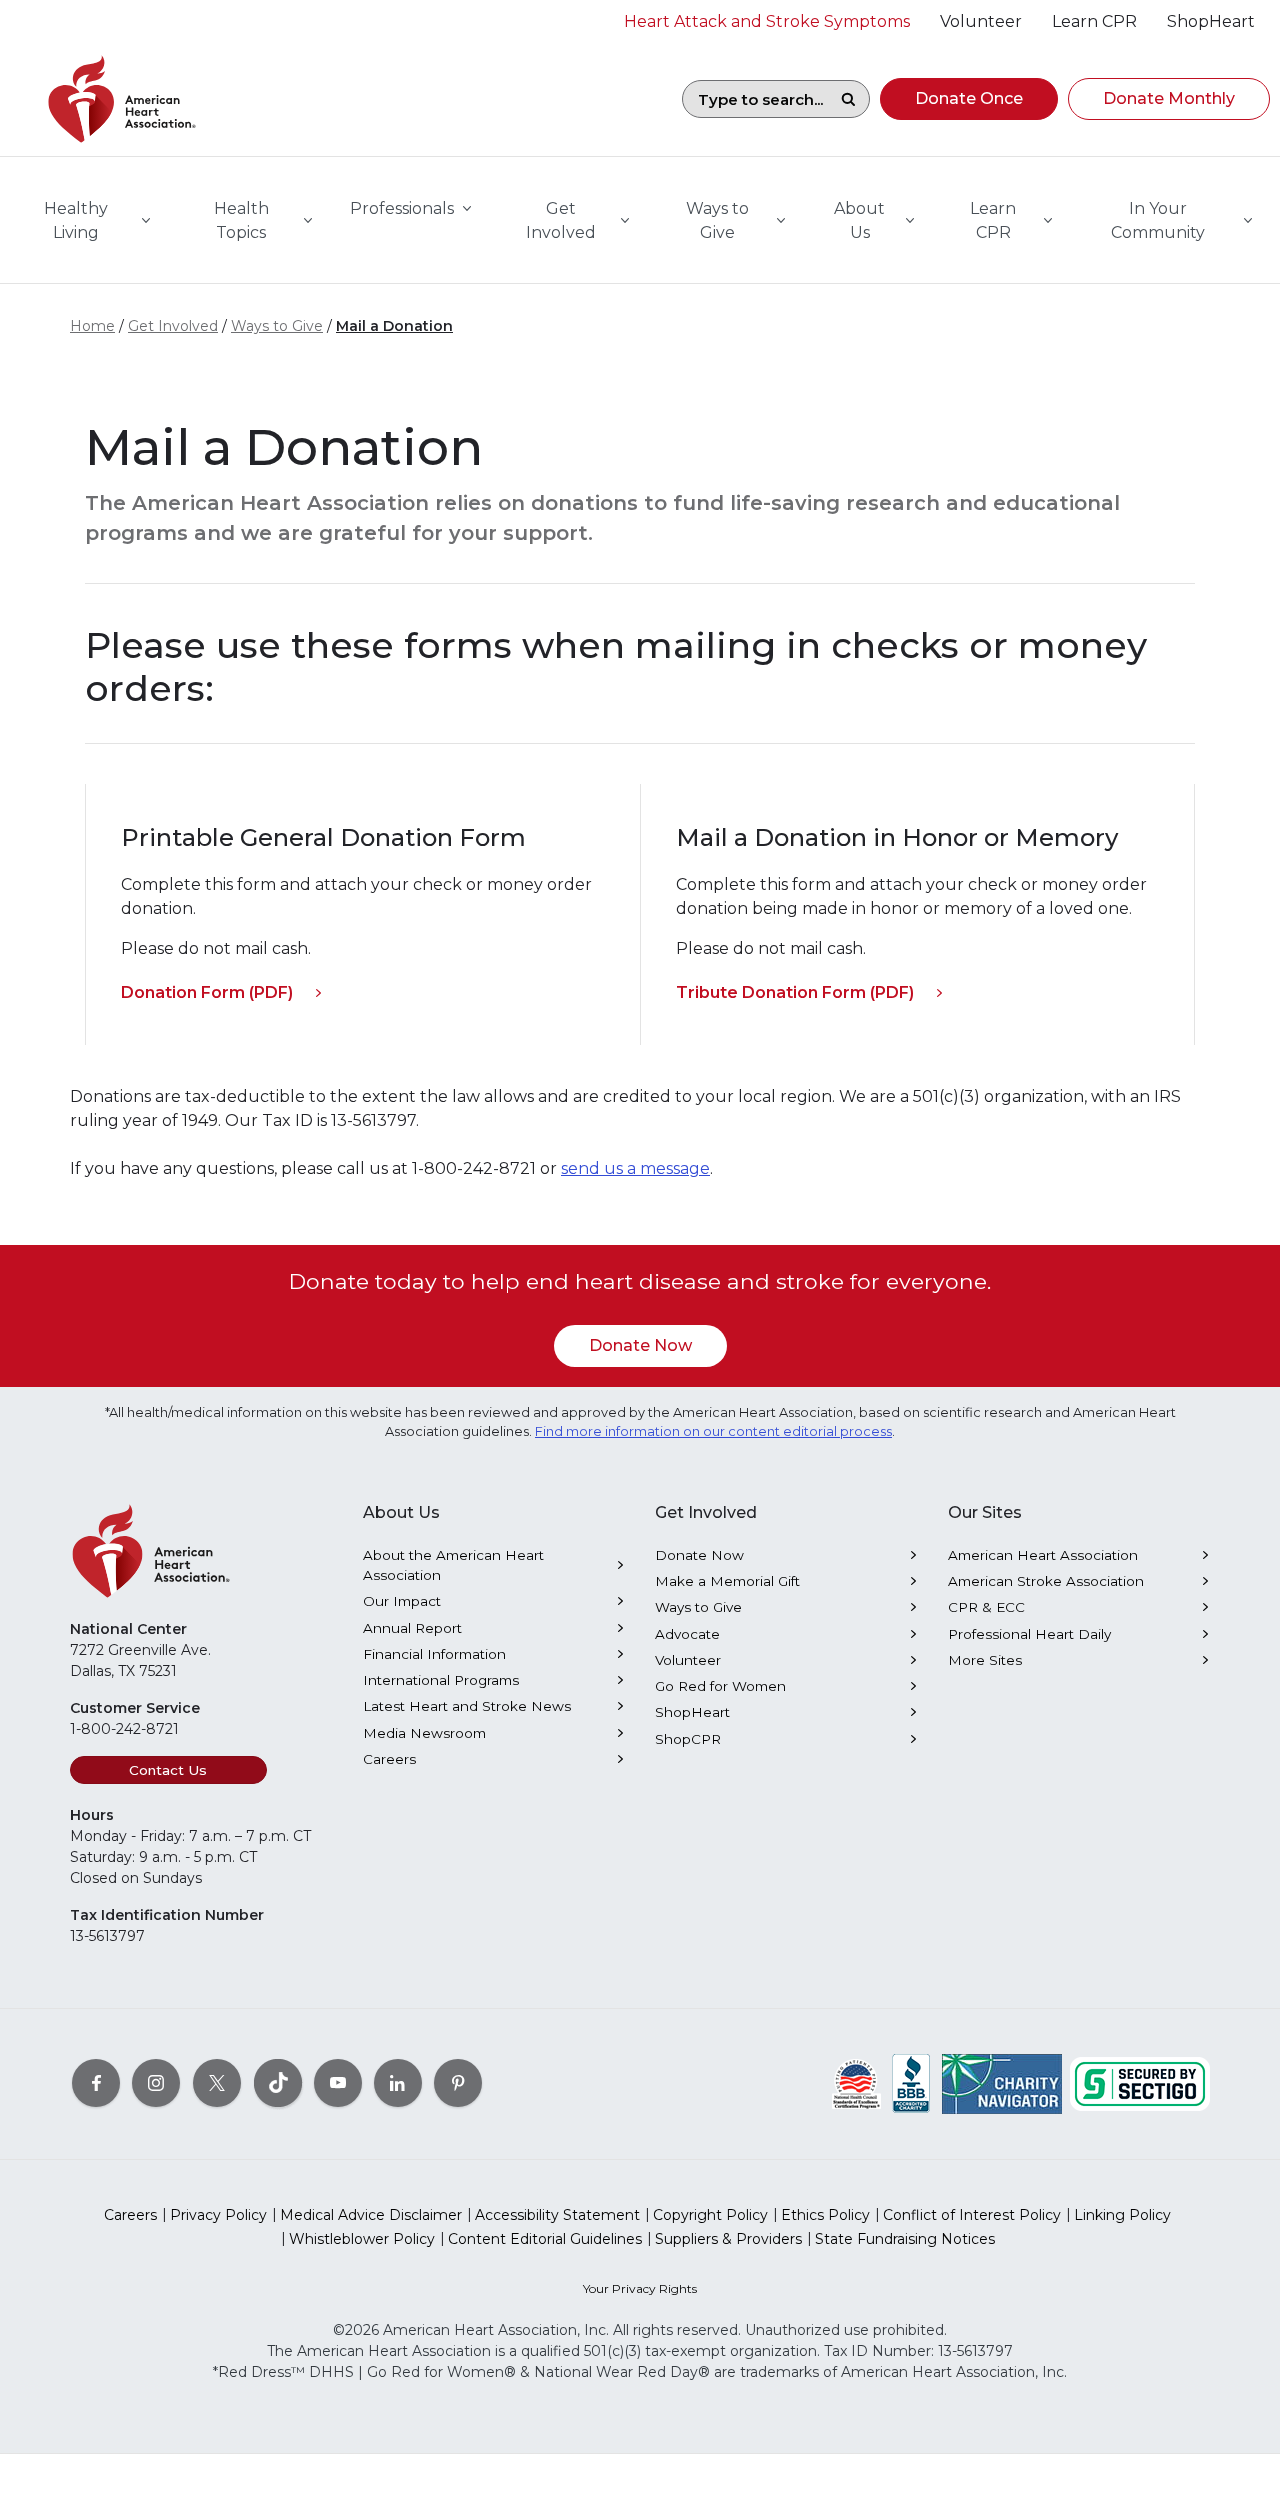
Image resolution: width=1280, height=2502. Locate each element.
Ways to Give (277, 326)
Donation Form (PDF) (207, 992)
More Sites (985, 1660)
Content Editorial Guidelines (545, 2239)
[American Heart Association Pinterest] (458, 2083)
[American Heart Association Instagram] (156, 2083)
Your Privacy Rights (640, 2288)
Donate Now (640, 1345)
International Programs (441, 1680)
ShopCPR (688, 1739)
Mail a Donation (394, 326)
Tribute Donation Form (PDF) (795, 992)
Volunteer (688, 1660)
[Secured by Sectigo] (1140, 2083)
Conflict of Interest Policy (972, 2215)
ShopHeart (692, 1712)
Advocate (687, 1634)
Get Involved (173, 326)
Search (848, 99)
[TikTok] (278, 2083)
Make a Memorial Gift (727, 1581)
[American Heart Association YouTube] (338, 2083)
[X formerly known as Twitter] (217, 2083)
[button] (969, 99)
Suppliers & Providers (728, 2239)
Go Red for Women (720, 1686)
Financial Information (434, 1654)
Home (92, 326)
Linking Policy (1122, 2215)
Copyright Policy (710, 2215)
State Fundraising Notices (905, 2239)
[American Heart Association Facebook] (96, 2083)
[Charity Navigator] (1002, 2083)
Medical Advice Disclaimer (371, 2215)
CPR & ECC (986, 1607)
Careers (389, 1759)
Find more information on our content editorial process (713, 1431)
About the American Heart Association (453, 1565)
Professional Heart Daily (1029, 1634)
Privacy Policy (218, 2215)
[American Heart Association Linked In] (398, 2083)
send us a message (635, 1168)
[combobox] (755, 99)
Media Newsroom (424, 1733)
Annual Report (412, 1628)
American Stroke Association (1046, 1581)
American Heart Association (1043, 1555)
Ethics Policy (825, 2215)
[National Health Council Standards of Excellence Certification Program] (856, 2083)
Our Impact (402, 1601)
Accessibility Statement (557, 2215)
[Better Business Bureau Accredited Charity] (911, 2083)
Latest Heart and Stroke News (467, 1706)
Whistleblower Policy (362, 2239)
